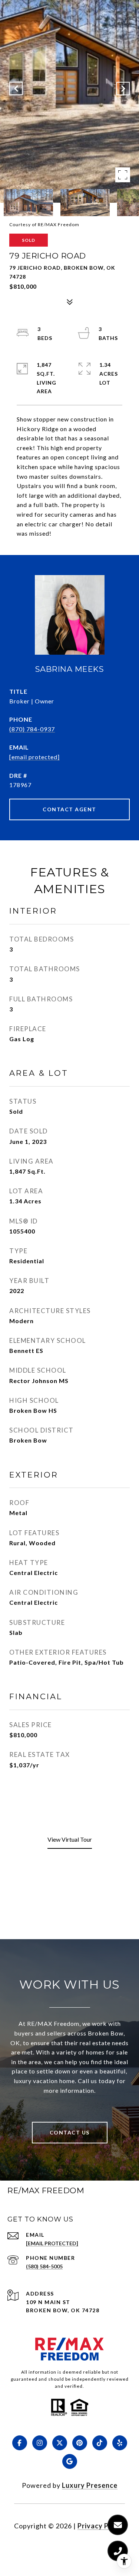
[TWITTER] (60, 2443)
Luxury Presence (90, 2485)
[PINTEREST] (80, 2443)
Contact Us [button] (70, 2132)
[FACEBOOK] (20, 2443)
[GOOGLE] (70, 2461)
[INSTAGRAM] (40, 2443)
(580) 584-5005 (44, 2266)
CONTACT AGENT (69, 809)
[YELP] (120, 2443)
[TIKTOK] (100, 2443)
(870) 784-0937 (32, 729)
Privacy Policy (101, 2526)
